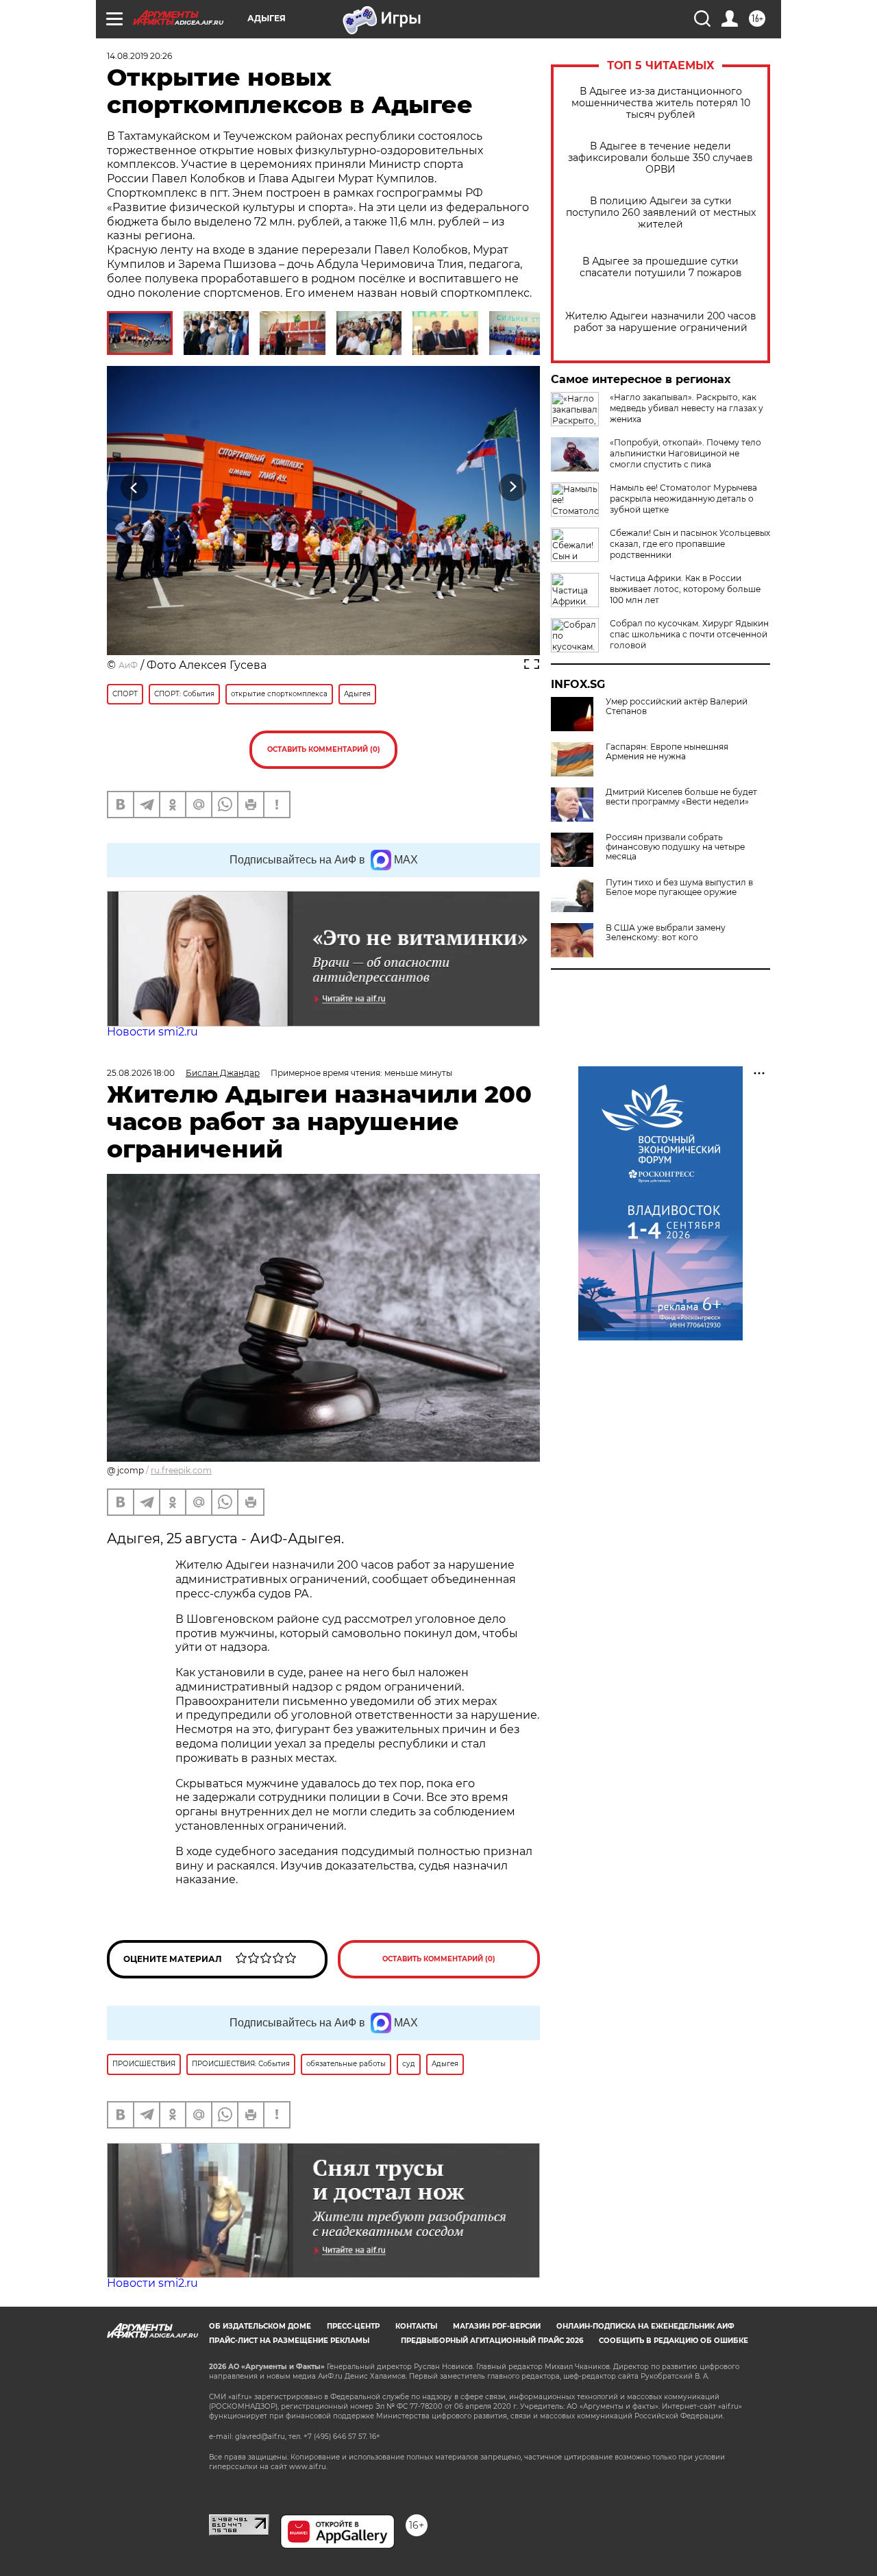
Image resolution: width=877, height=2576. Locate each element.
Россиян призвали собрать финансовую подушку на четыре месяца (675, 847)
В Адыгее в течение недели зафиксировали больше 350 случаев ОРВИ (660, 158)
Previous (135, 488)
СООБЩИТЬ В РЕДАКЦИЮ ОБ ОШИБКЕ (674, 2341)
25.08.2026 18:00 (141, 1073)
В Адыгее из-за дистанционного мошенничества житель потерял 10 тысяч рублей (661, 103)
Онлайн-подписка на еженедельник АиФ (645, 2326)
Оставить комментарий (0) (324, 749)
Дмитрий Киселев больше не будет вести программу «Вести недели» (681, 797)
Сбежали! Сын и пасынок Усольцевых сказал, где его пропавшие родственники (690, 544)
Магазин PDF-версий (497, 2326)
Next (513, 488)
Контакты (416, 2326)
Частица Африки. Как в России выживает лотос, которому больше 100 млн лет (685, 589)
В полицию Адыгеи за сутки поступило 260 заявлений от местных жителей (661, 213)
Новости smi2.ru (152, 1032)
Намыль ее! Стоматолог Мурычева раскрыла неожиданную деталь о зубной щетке (683, 499)
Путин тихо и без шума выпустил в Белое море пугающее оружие (679, 887)
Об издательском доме (260, 2326)
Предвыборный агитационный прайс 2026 (492, 2341)
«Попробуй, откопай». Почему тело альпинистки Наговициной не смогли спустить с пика (685, 453)
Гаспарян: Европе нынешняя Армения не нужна (667, 752)
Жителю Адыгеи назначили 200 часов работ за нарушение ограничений (661, 322)
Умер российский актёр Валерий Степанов (677, 707)
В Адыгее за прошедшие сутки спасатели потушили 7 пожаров (661, 267)
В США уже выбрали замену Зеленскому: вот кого (666, 933)
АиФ (128, 665)
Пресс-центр (353, 2326)
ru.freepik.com (181, 1470)
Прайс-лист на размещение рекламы (289, 2341)
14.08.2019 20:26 (139, 56)
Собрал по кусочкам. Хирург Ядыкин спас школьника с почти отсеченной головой (689, 634)
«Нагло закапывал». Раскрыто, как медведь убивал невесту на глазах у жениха (687, 408)
